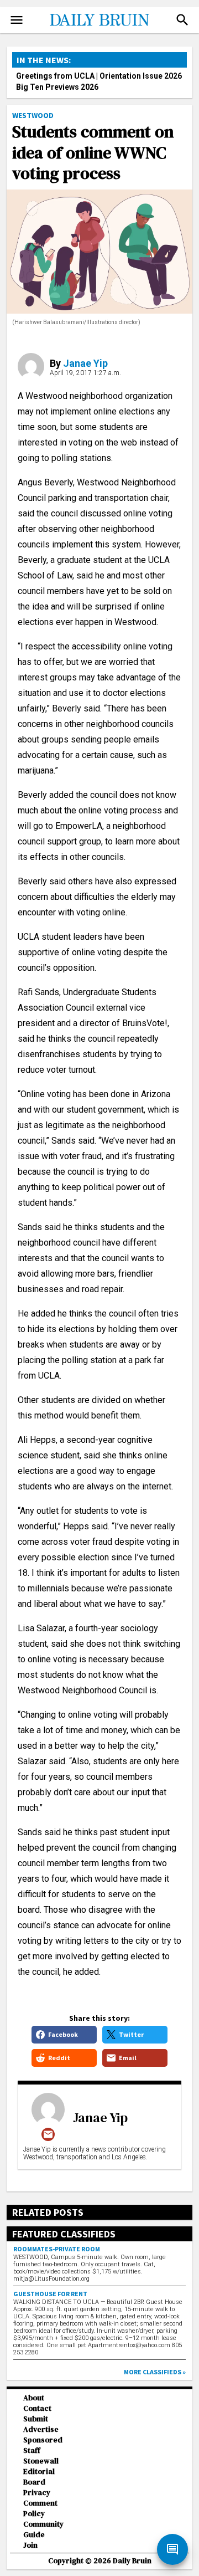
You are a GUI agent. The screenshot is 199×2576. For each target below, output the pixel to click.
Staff (32, 2450)
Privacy (37, 2493)
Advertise (41, 2429)
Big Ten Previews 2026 (57, 87)
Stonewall (41, 2461)
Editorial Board (39, 2477)
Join (30, 2545)
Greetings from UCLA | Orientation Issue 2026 (99, 76)
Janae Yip (85, 363)
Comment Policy (40, 2508)
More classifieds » (155, 2372)
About (34, 2398)
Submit (36, 2419)
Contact (37, 2408)
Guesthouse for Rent (50, 2294)
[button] (182, 20)
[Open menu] (17, 20)
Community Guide (43, 2529)
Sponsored (43, 2440)
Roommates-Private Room (57, 2249)
